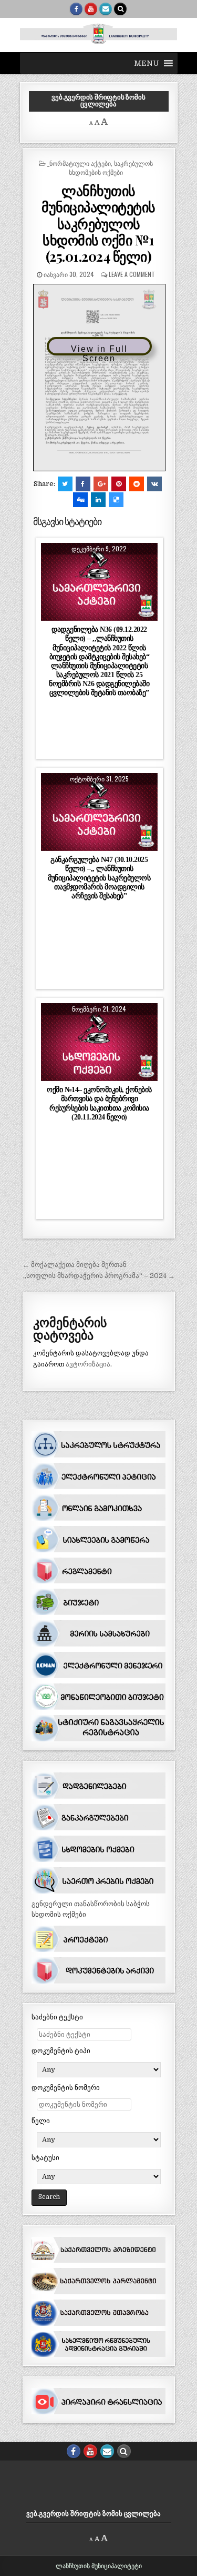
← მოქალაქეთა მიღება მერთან (75, 1265)
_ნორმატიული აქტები (79, 163)
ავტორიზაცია (88, 1364)
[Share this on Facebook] (83, 484)
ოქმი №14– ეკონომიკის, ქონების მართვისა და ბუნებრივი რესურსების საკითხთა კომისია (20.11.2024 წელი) (99, 1103)
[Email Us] (106, 9)
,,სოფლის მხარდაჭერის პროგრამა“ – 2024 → (99, 1276)
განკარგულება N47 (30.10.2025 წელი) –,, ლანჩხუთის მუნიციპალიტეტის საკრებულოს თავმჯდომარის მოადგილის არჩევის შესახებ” (99, 878)
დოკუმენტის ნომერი (66, 2088)
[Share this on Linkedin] (98, 500)
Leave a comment (132, 274)
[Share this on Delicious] (116, 500)
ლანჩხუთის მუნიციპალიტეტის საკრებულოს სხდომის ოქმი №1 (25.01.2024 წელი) (98, 223)
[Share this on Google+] (101, 484)
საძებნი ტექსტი (57, 2017)
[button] (147, 63)
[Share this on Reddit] (137, 484)
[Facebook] (76, 9)
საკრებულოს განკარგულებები (100, 810)
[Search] (120, 9)
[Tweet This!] (65, 484)
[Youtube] (91, 9)
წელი (41, 2121)
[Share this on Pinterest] (119, 484)
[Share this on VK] (154, 484)
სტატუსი (45, 2158)
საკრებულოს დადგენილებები (99, 579)
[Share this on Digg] (80, 500)
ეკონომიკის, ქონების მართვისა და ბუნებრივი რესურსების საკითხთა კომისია (100, 1046)
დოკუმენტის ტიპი (61, 2051)
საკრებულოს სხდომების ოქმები (111, 167)
